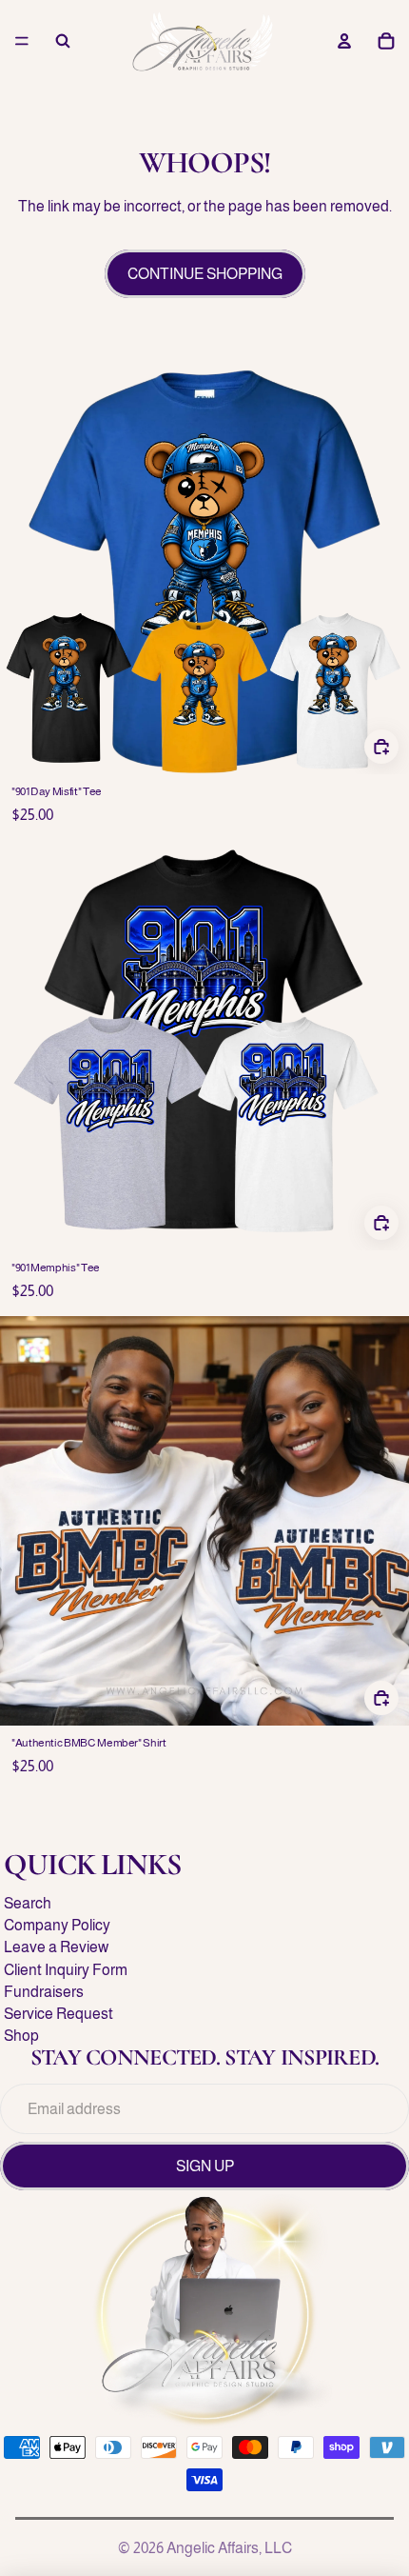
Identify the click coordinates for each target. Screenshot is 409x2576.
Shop (21, 2036)
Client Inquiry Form (66, 1970)
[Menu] (22, 41)
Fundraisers (44, 1992)
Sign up (205, 2166)
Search (28, 1903)
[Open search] (63, 41)
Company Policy (57, 1925)
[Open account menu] (344, 41)
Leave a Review (56, 1947)
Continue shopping (205, 274)
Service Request (58, 2014)
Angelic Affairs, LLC (229, 2548)
